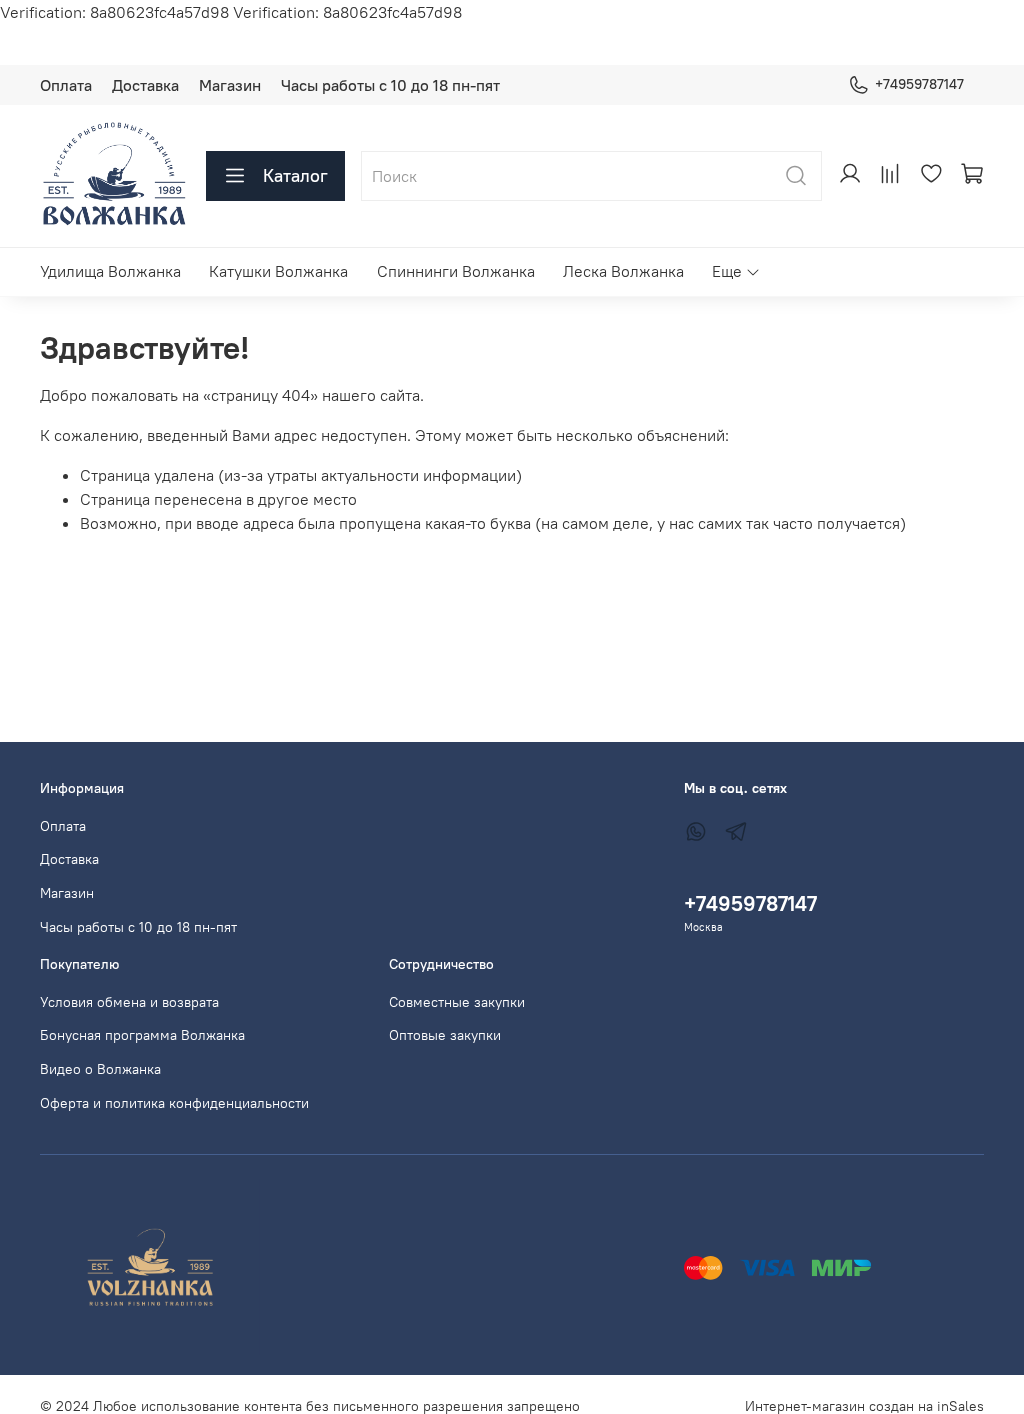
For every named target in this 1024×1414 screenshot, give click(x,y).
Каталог (295, 175)
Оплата (66, 85)
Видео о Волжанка (100, 1069)
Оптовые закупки (445, 1035)
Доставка (145, 85)
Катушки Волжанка (278, 271)
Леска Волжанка (623, 271)
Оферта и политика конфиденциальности (174, 1103)
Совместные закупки (457, 1002)
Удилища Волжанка (110, 271)
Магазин (230, 85)
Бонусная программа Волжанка (142, 1035)
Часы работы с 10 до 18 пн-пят (390, 85)
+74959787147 (919, 84)
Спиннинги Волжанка (456, 271)
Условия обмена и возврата (129, 1002)
